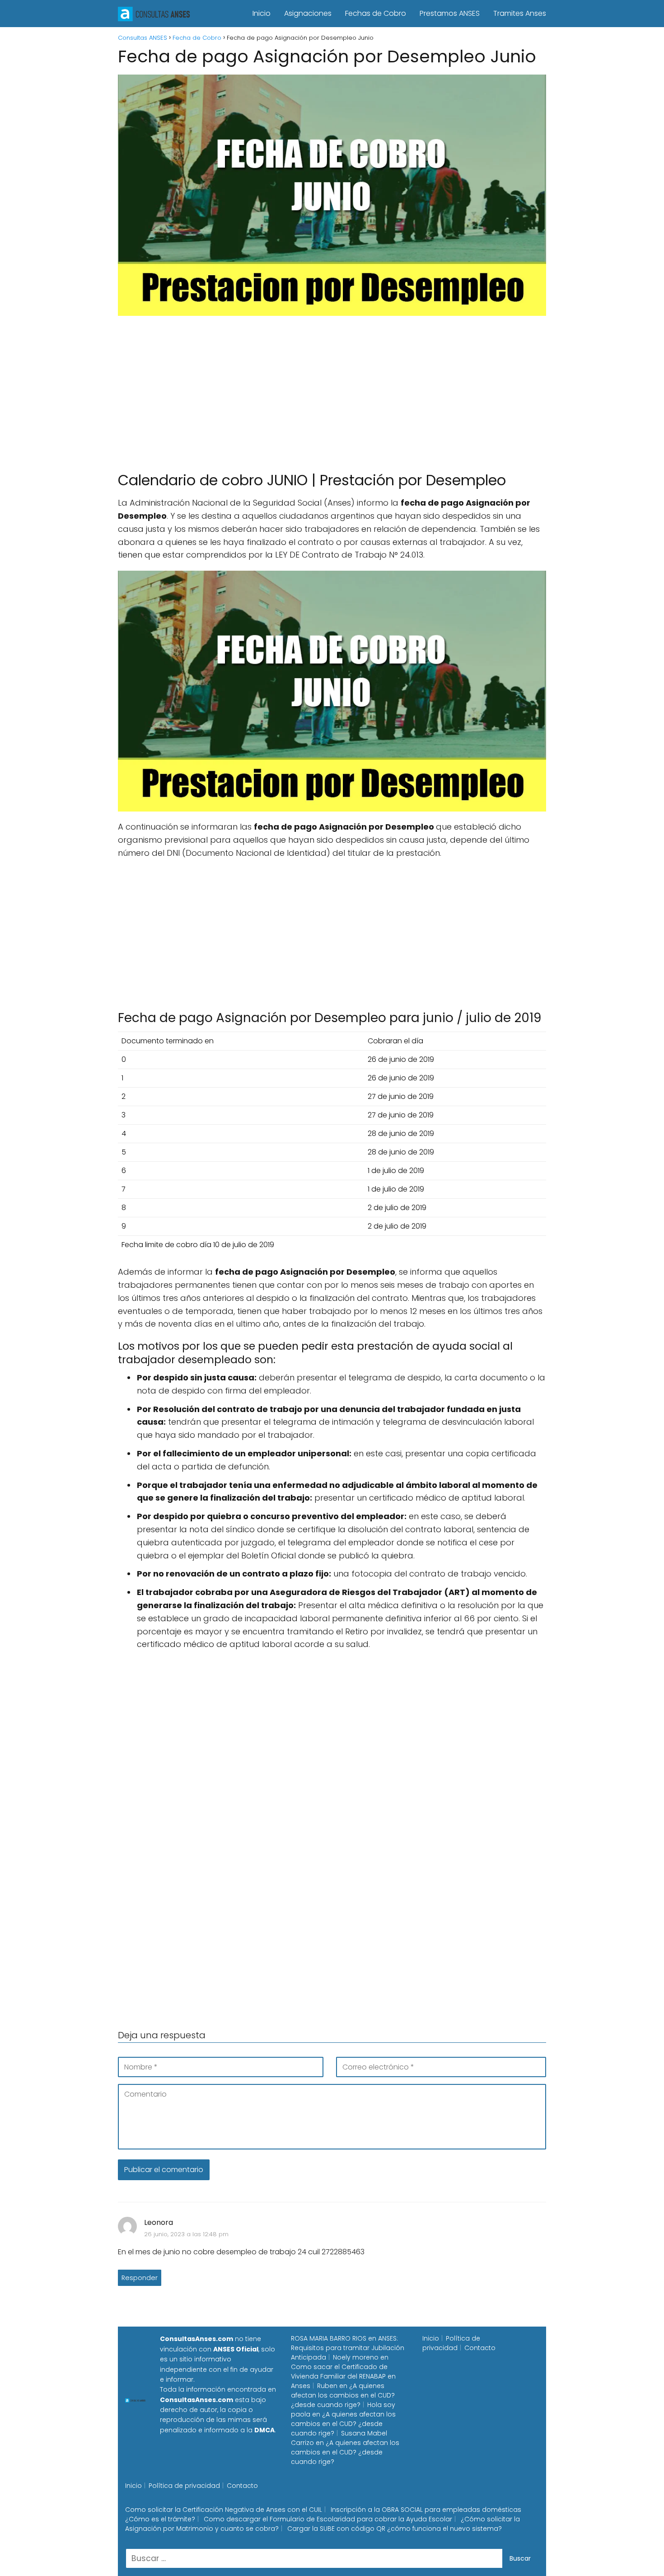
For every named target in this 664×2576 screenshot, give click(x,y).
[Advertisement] (332, 389)
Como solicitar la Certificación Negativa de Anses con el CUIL (224, 2510)
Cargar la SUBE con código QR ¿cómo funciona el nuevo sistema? (395, 2529)
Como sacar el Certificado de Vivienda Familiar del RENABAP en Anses (343, 2376)
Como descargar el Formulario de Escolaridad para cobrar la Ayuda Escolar (328, 2519)
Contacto (480, 2348)
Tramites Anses (520, 13)
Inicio (262, 13)
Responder (140, 2278)
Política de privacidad (451, 2343)
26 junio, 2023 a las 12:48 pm (186, 2234)
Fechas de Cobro (376, 13)
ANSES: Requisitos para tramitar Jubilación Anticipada (348, 2348)
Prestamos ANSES (450, 13)
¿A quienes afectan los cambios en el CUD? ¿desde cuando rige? (343, 2395)
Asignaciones (308, 13)
